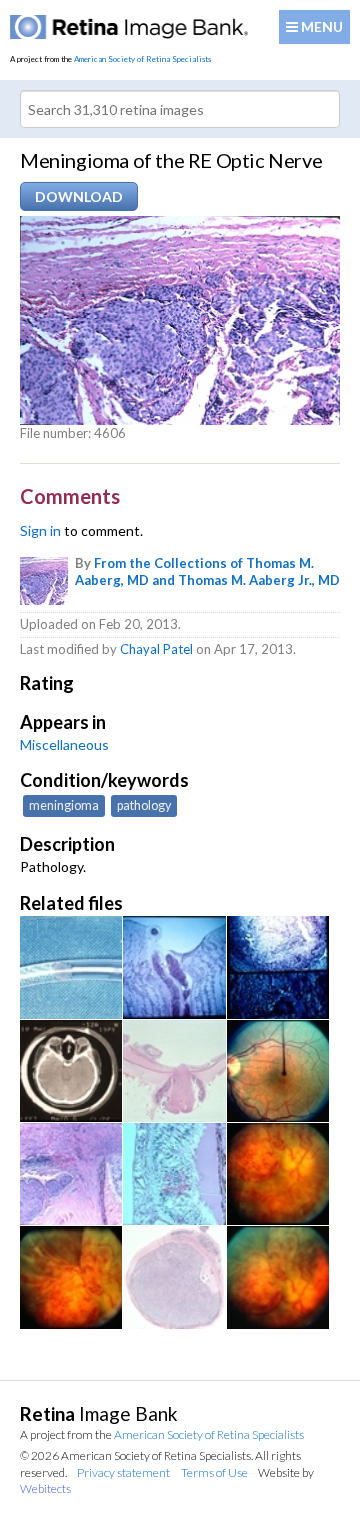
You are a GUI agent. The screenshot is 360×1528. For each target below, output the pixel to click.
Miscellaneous (64, 744)
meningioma (64, 805)
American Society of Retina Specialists (142, 59)
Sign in (40, 530)
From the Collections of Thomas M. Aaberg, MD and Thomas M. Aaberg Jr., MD (207, 571)
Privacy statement (123, 1472)
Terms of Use (214, 1472)
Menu (320, 26)
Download (79, 196)
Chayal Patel (156, 649)
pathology (144, 805)
